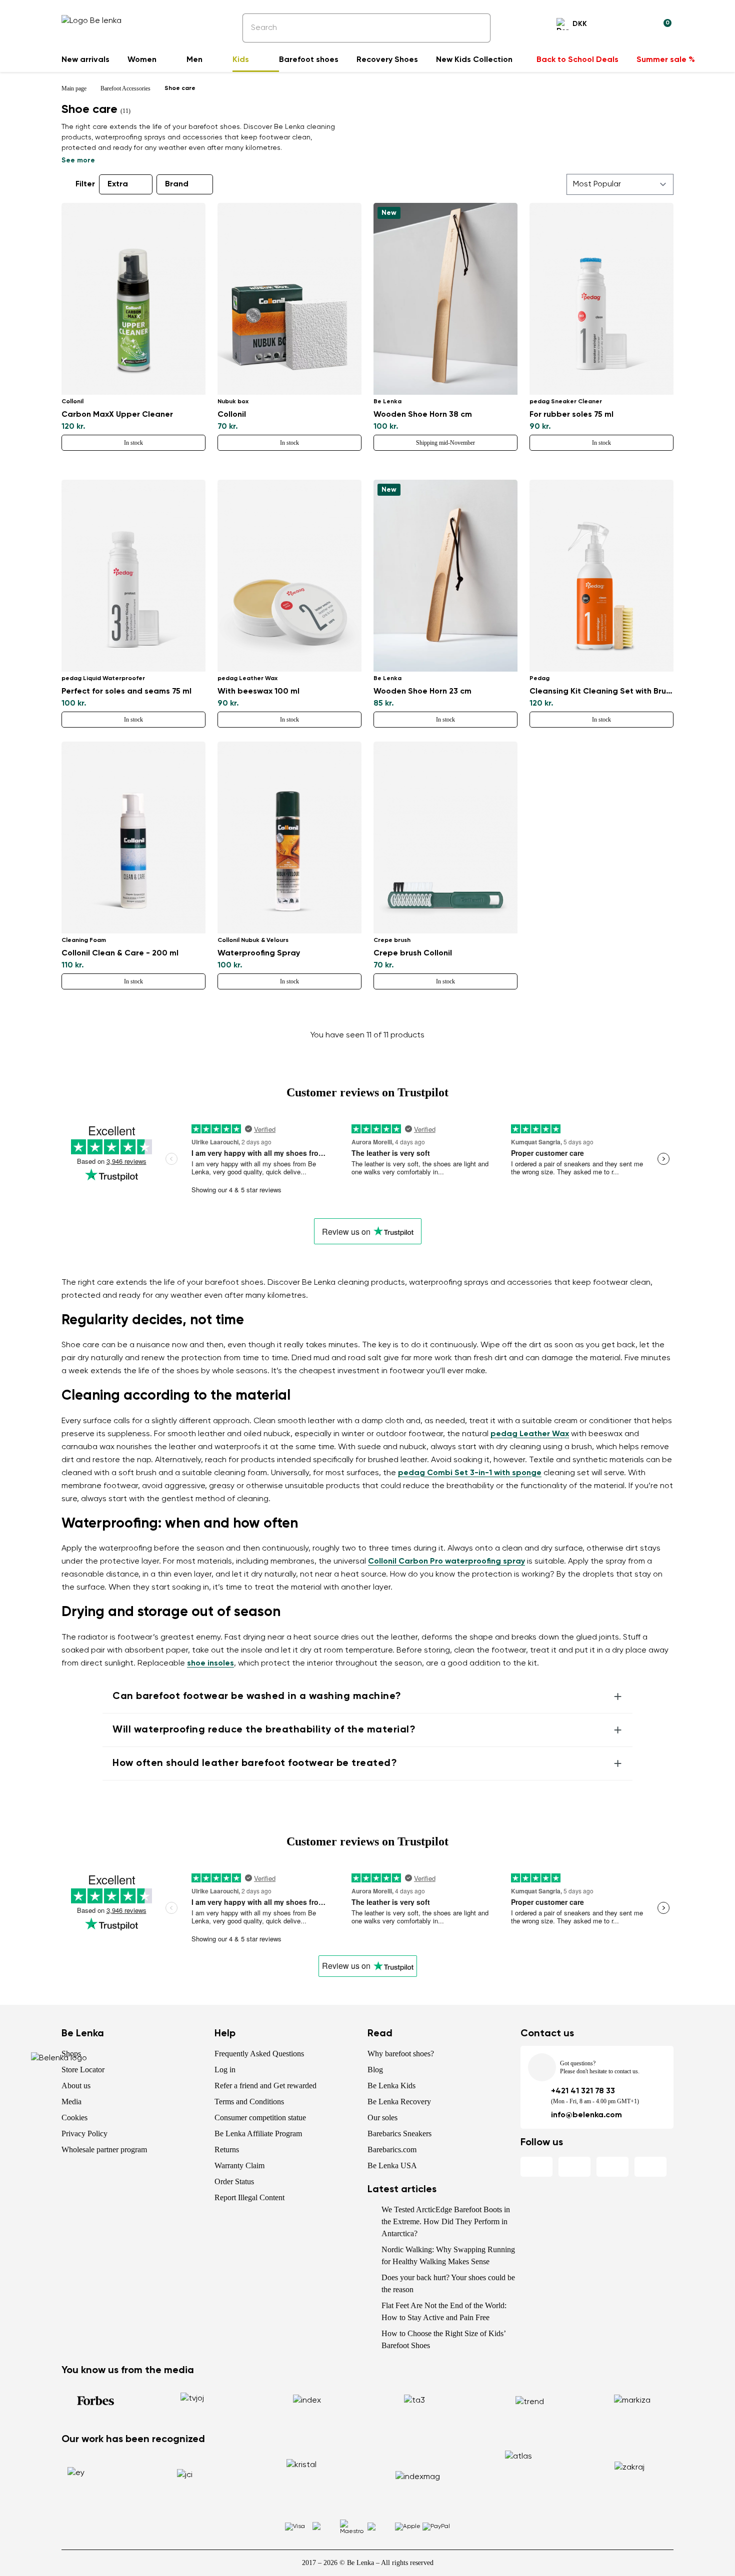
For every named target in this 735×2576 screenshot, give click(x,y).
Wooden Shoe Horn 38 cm (423, 415)
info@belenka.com (586, 2115)
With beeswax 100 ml (258, 692)
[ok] (476, 28)
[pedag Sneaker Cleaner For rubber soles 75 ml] (601, 299)
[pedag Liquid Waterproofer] (133, 576)
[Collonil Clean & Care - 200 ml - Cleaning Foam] (133, 838)
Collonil (232, 415)
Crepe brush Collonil (413, 953)
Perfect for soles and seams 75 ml (126, 692)
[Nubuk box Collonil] (289, 299)
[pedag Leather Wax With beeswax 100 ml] (289, 576)
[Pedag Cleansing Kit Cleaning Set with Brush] (601, 576)
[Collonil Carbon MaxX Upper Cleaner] (133, 299)
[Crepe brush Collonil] (445, 838)
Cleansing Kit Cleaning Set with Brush (601, 692)
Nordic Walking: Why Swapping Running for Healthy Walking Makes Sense (448, 2255)
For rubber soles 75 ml (571, 415)
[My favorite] (615, 25)
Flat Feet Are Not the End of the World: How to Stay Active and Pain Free (444, 2311)
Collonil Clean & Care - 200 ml (120, 953)
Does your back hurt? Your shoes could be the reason (448, 2283)
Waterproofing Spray (259, 953)
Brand (177, 184)
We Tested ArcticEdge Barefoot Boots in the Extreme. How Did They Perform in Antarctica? (446, 2221)
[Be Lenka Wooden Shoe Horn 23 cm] (445, 576)
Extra (118, 184)
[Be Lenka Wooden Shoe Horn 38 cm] (445, 299)
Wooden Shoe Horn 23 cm (422, 692)
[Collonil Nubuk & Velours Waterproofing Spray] (289, 838)
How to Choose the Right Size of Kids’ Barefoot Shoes (443, 2339)
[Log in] (639, 25)
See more (78, 160)
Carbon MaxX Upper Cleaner (117, 415)
